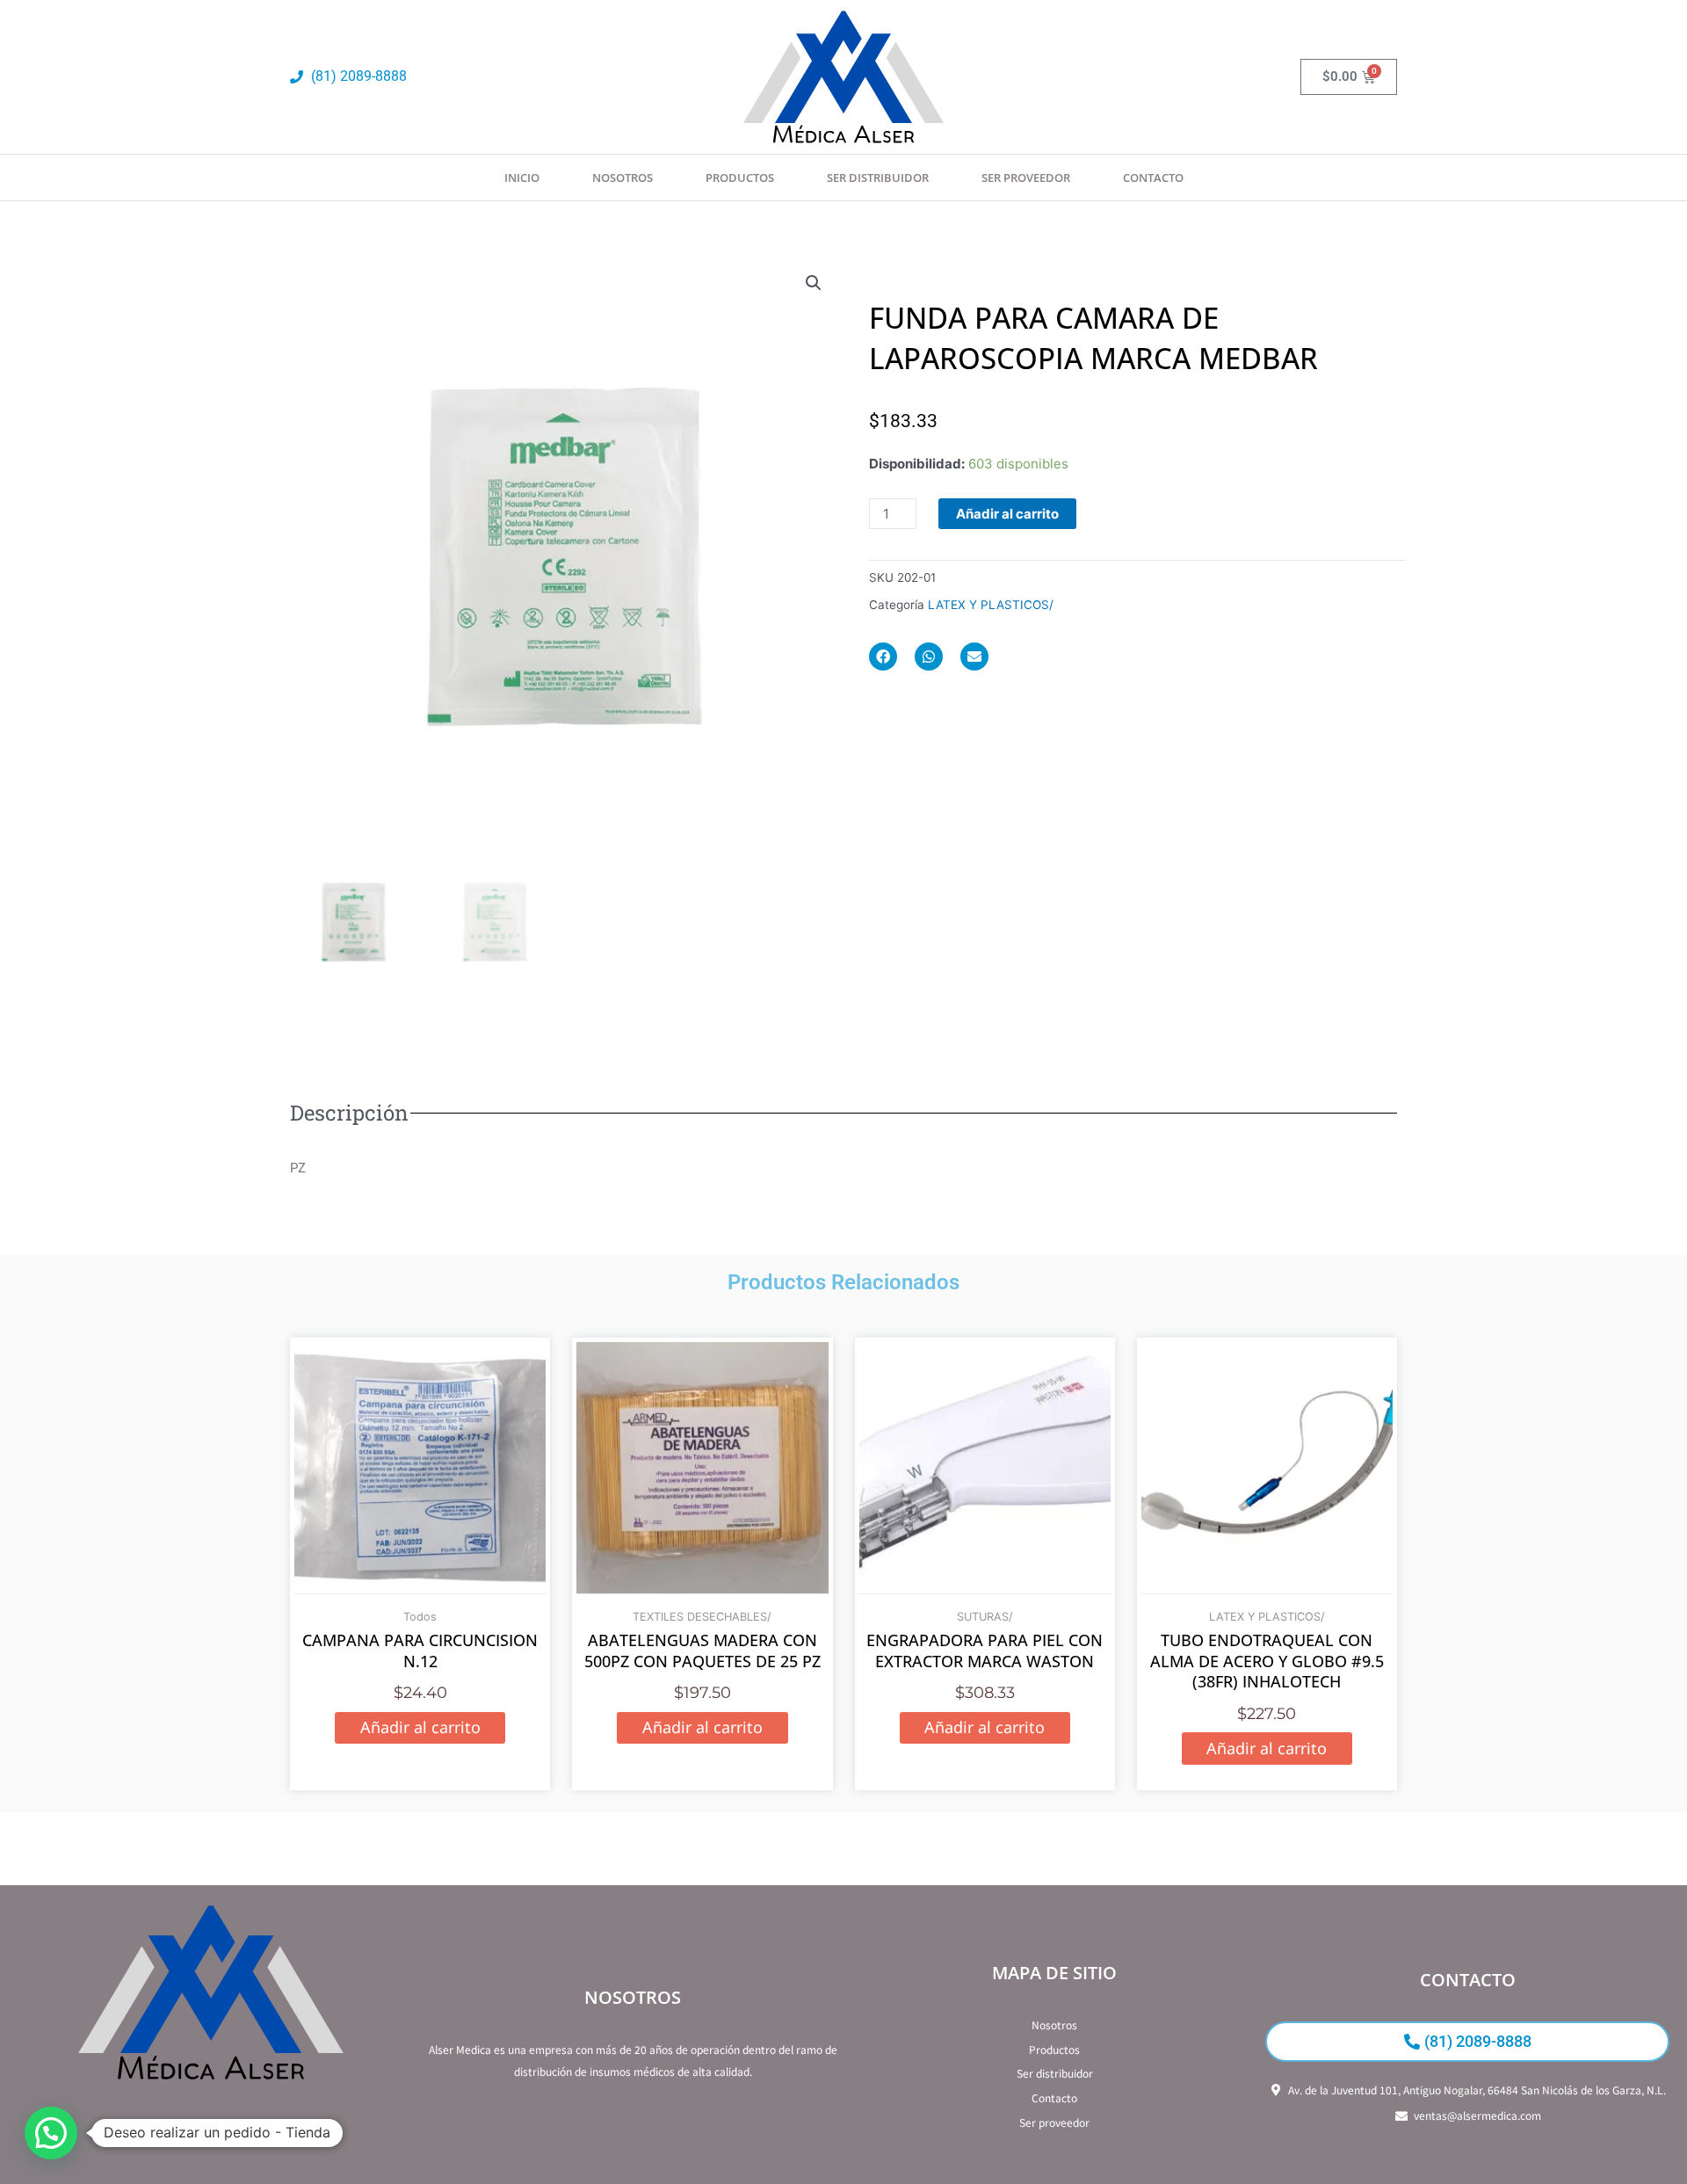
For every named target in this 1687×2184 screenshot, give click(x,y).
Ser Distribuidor (878, 178)
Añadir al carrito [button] (420, 1727)
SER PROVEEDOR (1026, 178)
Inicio (522, 178)
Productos (740, 178)
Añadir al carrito (1007, 514)
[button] (814, 283)
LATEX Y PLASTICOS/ (991, 605)
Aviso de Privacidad (211, 2132)
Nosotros (623, 178)
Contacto (1153, 178)
